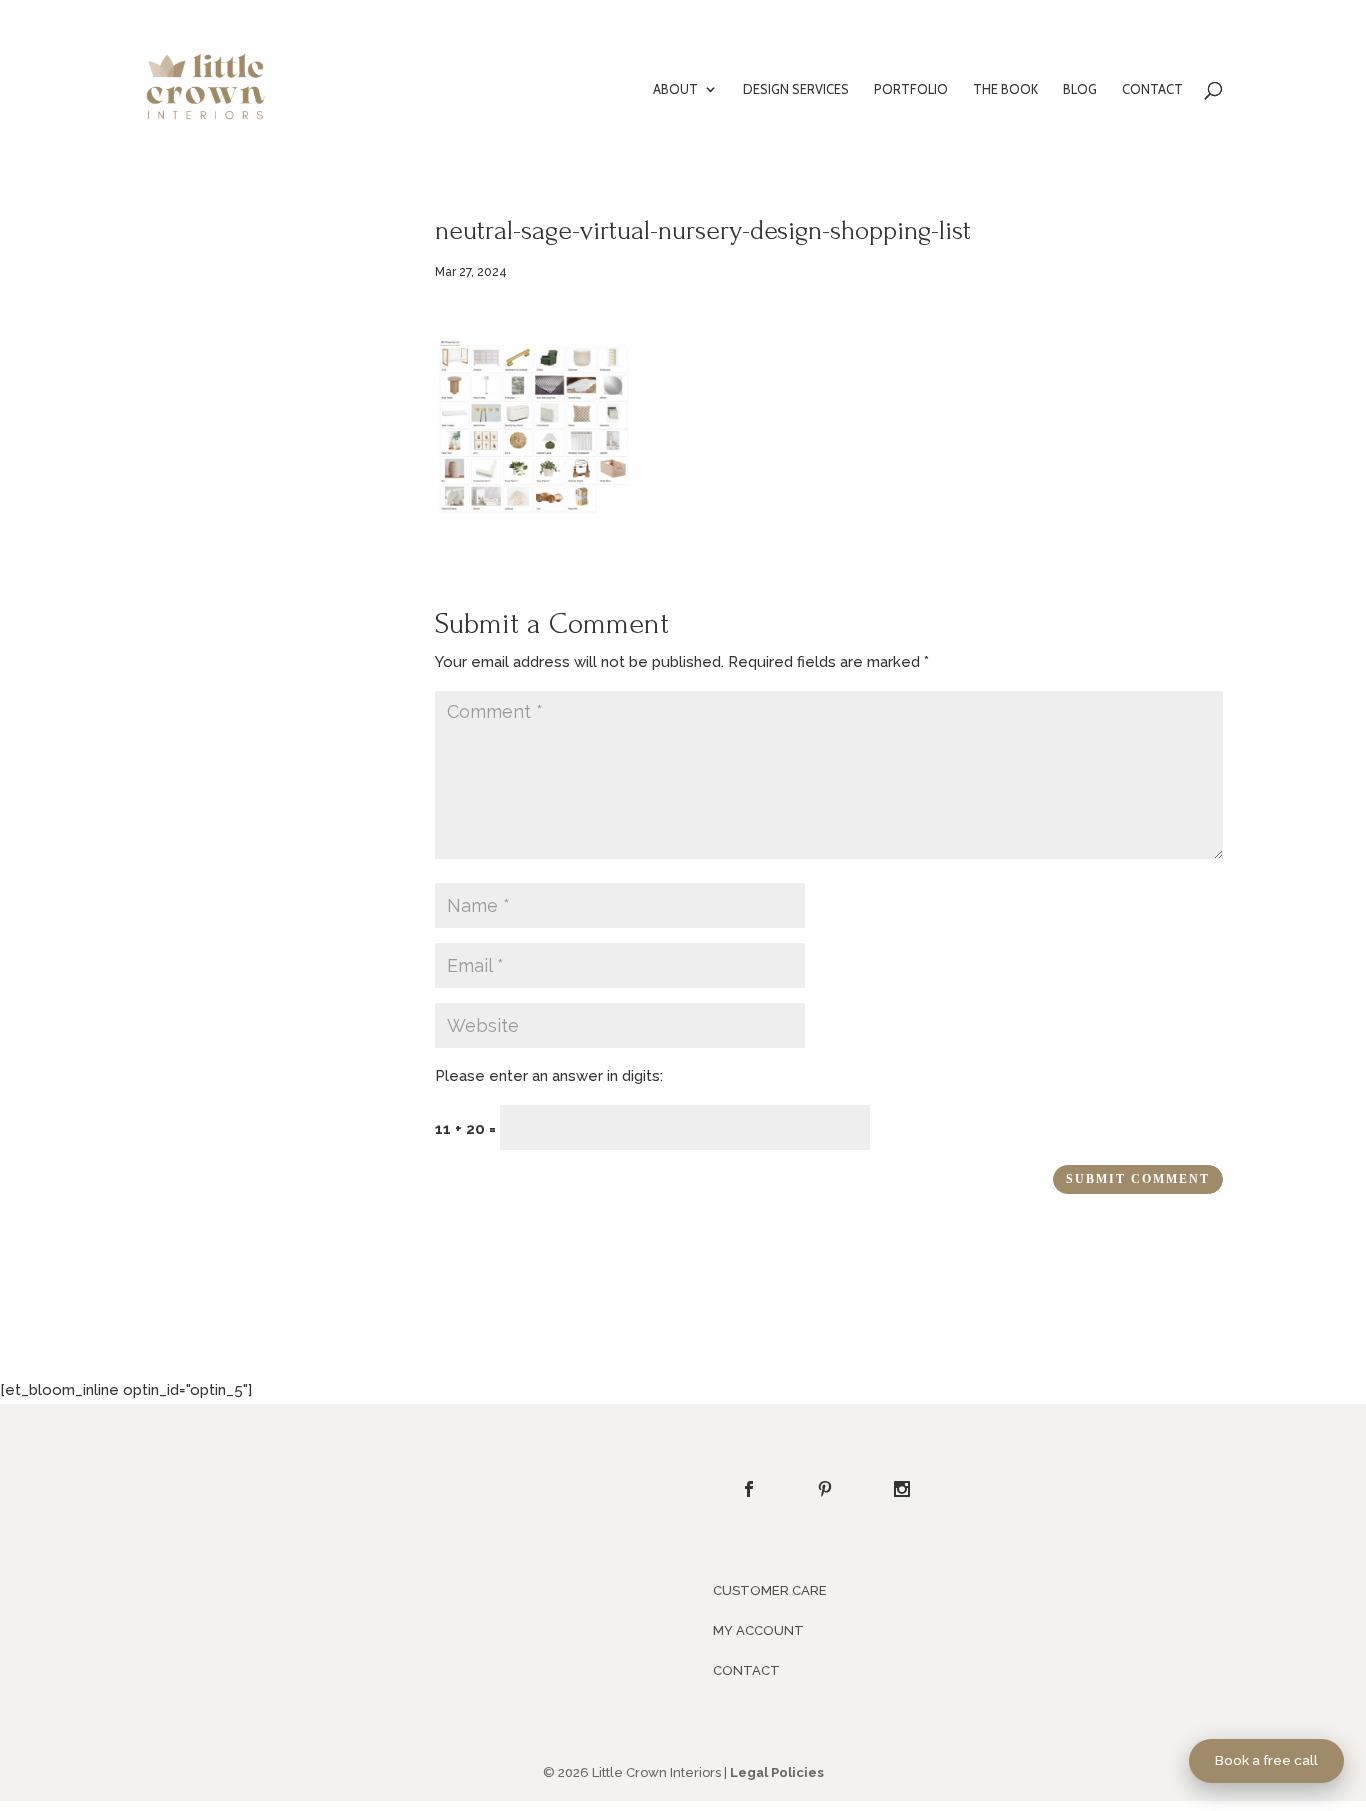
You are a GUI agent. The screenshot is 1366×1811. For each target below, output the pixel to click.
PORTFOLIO (911, 89)
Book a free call (1266, 1760)
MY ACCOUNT (758, 1630)
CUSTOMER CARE (770, 1590)
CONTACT (1152, 89)
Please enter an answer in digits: (549, 1076)
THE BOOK (1005, 89)
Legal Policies (777, 1772)
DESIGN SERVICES (796, 89)
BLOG (1080, 89)
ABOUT (675, 89)
